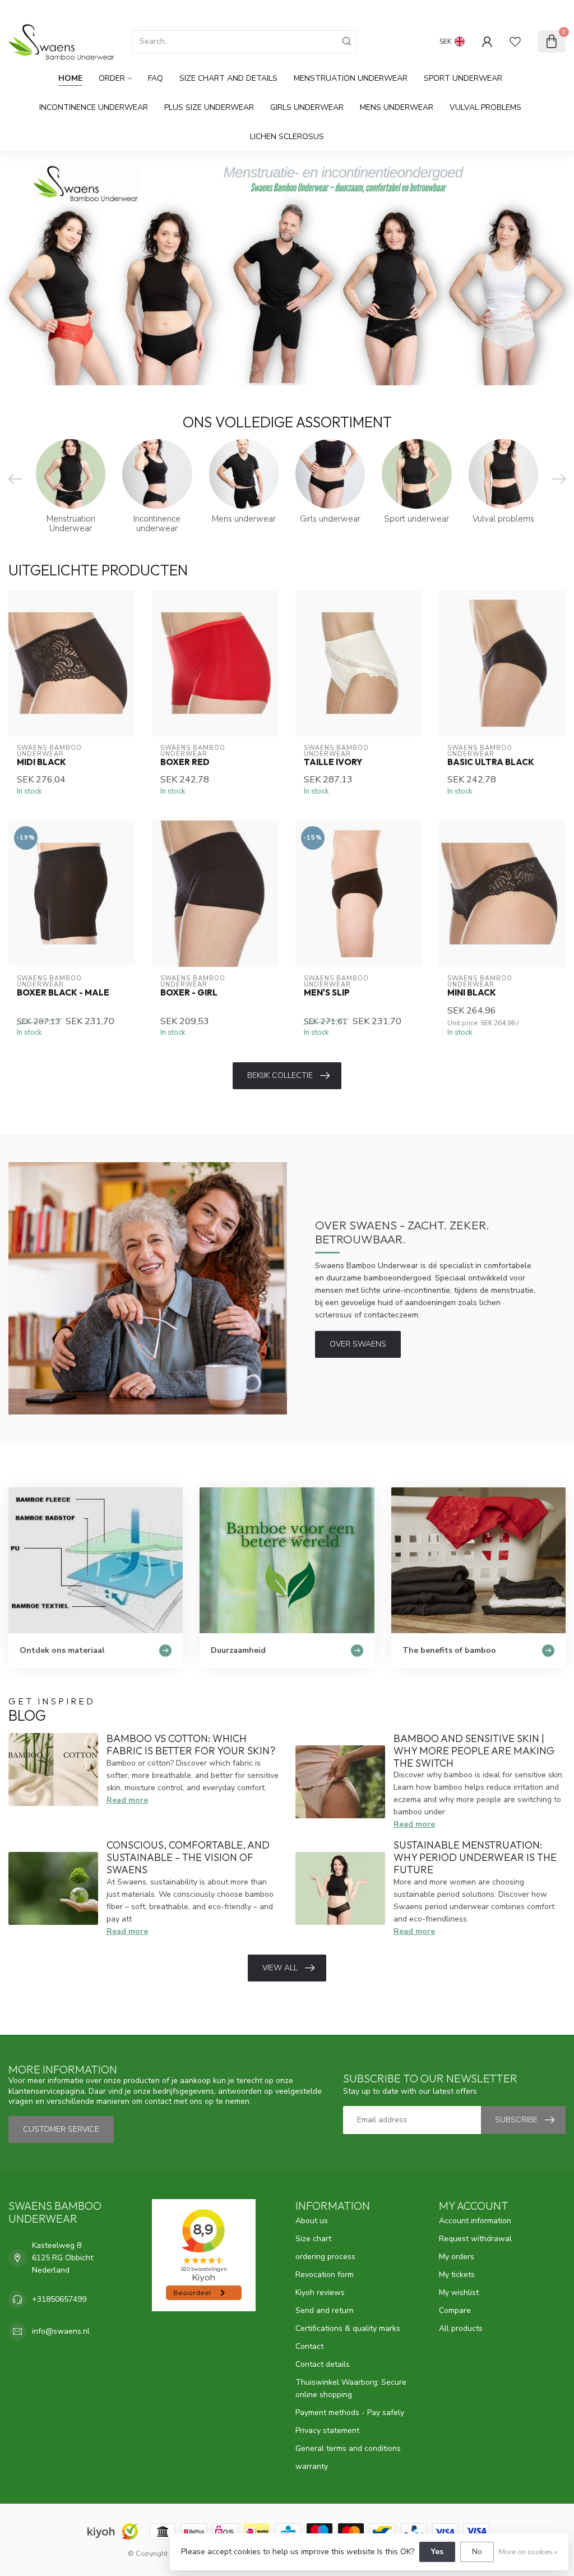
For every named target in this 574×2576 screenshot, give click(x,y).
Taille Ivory (333, 762)
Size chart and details (228, 78)
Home (70, 78)
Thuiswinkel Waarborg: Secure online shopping (351, 2388)
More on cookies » (528, 2552)
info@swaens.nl (61, 2331)
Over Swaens (358, 1344)
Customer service (534, 10)
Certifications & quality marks (348, 2328)
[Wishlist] (515, 42)
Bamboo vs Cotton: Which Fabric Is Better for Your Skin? (191, 1745)
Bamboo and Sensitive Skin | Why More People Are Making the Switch (474, 1751)
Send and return (325, 2310)
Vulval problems (485, 107)
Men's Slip (327, 993)
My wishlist (459, 2292)
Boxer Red (185, 762)
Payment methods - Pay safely (350, 2413)
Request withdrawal (475, 2239)
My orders (457, 2257)
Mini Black (472, 993)
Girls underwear (307, 107)
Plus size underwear (209, 107)
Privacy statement (327, 2430)
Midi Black (41, 762)
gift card (480, 10)
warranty (312, 2466)
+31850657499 (59, 2299)
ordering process (325, 2257)
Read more (127, 1800)
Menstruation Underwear (351, 78)
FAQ (156, 78)
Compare (455, 2310)
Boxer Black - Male (63, 993)
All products (461, 2328)
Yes (437, 2552)
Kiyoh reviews (320, 2292)
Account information (475, 2221)
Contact (309, 2346)
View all (280, 1968)
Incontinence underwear (94, 107)
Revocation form (325, 2275)
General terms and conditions (348, 2448)
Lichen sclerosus (287, 137)
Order (112, 78)
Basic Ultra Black (491, 762)
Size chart (313, 2239)
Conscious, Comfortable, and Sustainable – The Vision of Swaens (188, 1857)
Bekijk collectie (280, 1075)
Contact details (323, 2364)
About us (312, 2221)
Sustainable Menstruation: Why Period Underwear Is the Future (475, 1857)
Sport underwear (463, 78)
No (477, 2552)
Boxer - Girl (189, 993)
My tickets (457, 2275)
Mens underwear (397, 107)
